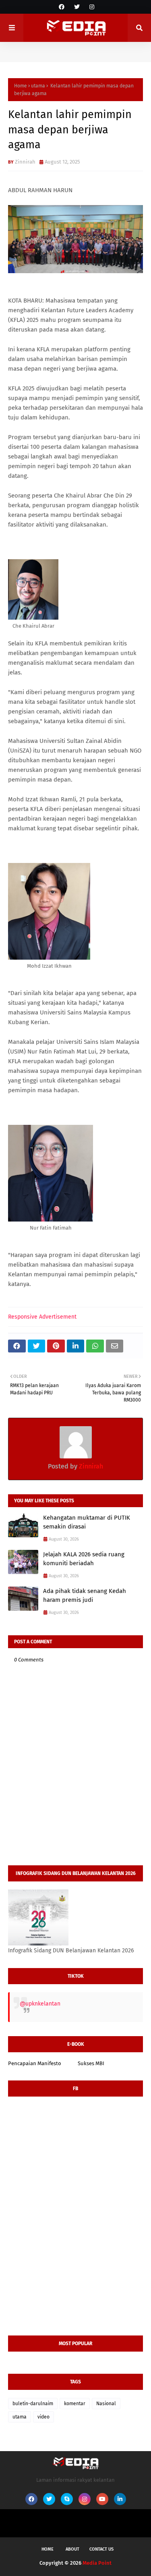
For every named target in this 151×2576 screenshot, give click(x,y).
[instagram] (91, 7)
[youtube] (102, 2499)
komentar (75, 2404)
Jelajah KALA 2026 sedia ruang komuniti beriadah (84, 1559)
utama (38, 86)
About (72, 2549)
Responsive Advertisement (42, 1317)
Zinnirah (25, 162)
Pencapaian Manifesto (35, 2063)
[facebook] (62, 7)
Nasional (106, 2404)
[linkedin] (120, 2499)
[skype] (67, 2499)
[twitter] (77, 7)
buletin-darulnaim (33, 2404)
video (43, 2417)
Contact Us (101, 2549)
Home (21, 86)
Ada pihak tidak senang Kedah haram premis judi (85, 1596)
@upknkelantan (40, 2004)
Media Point (97, 2563)
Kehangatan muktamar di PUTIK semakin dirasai (87, 1522)
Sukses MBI (91, 2063)
